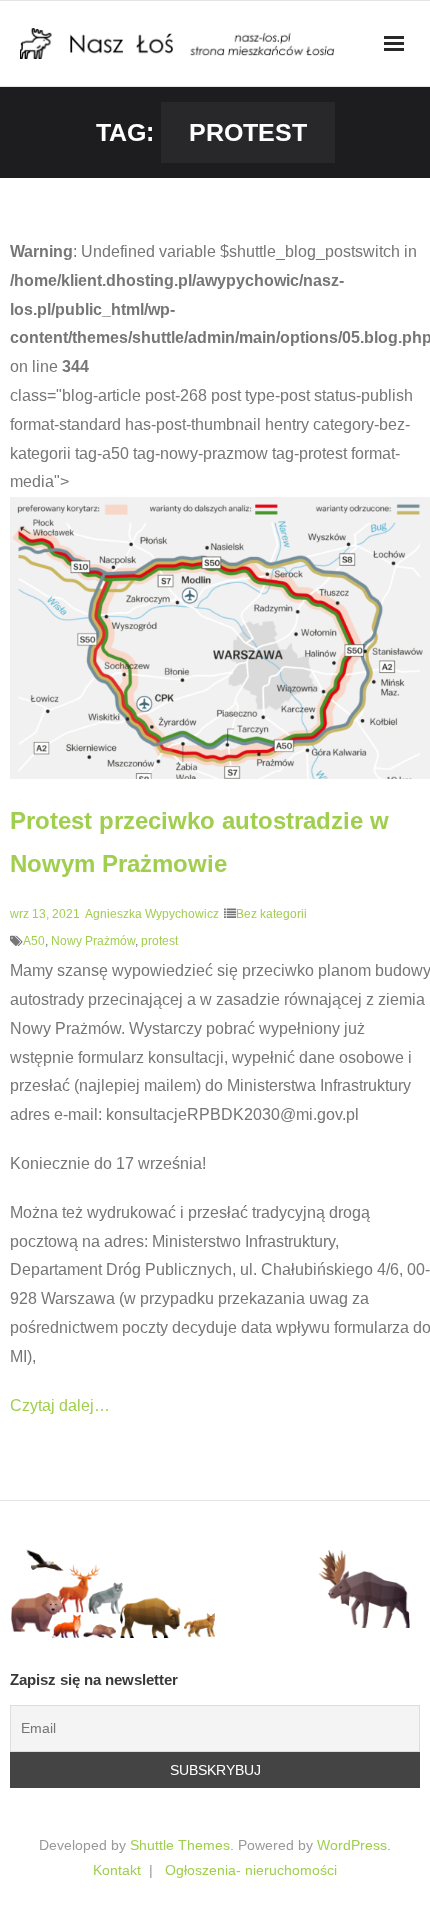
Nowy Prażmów (93, 941)
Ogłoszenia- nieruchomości (251, 1870)
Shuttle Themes (180, 1845)
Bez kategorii (271, 914)
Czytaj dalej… (60, 1405)
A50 (34, 941)
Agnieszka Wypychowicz (152, 914)
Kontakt (117, 1870)
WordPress (352, 1845)
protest (159, 941)
